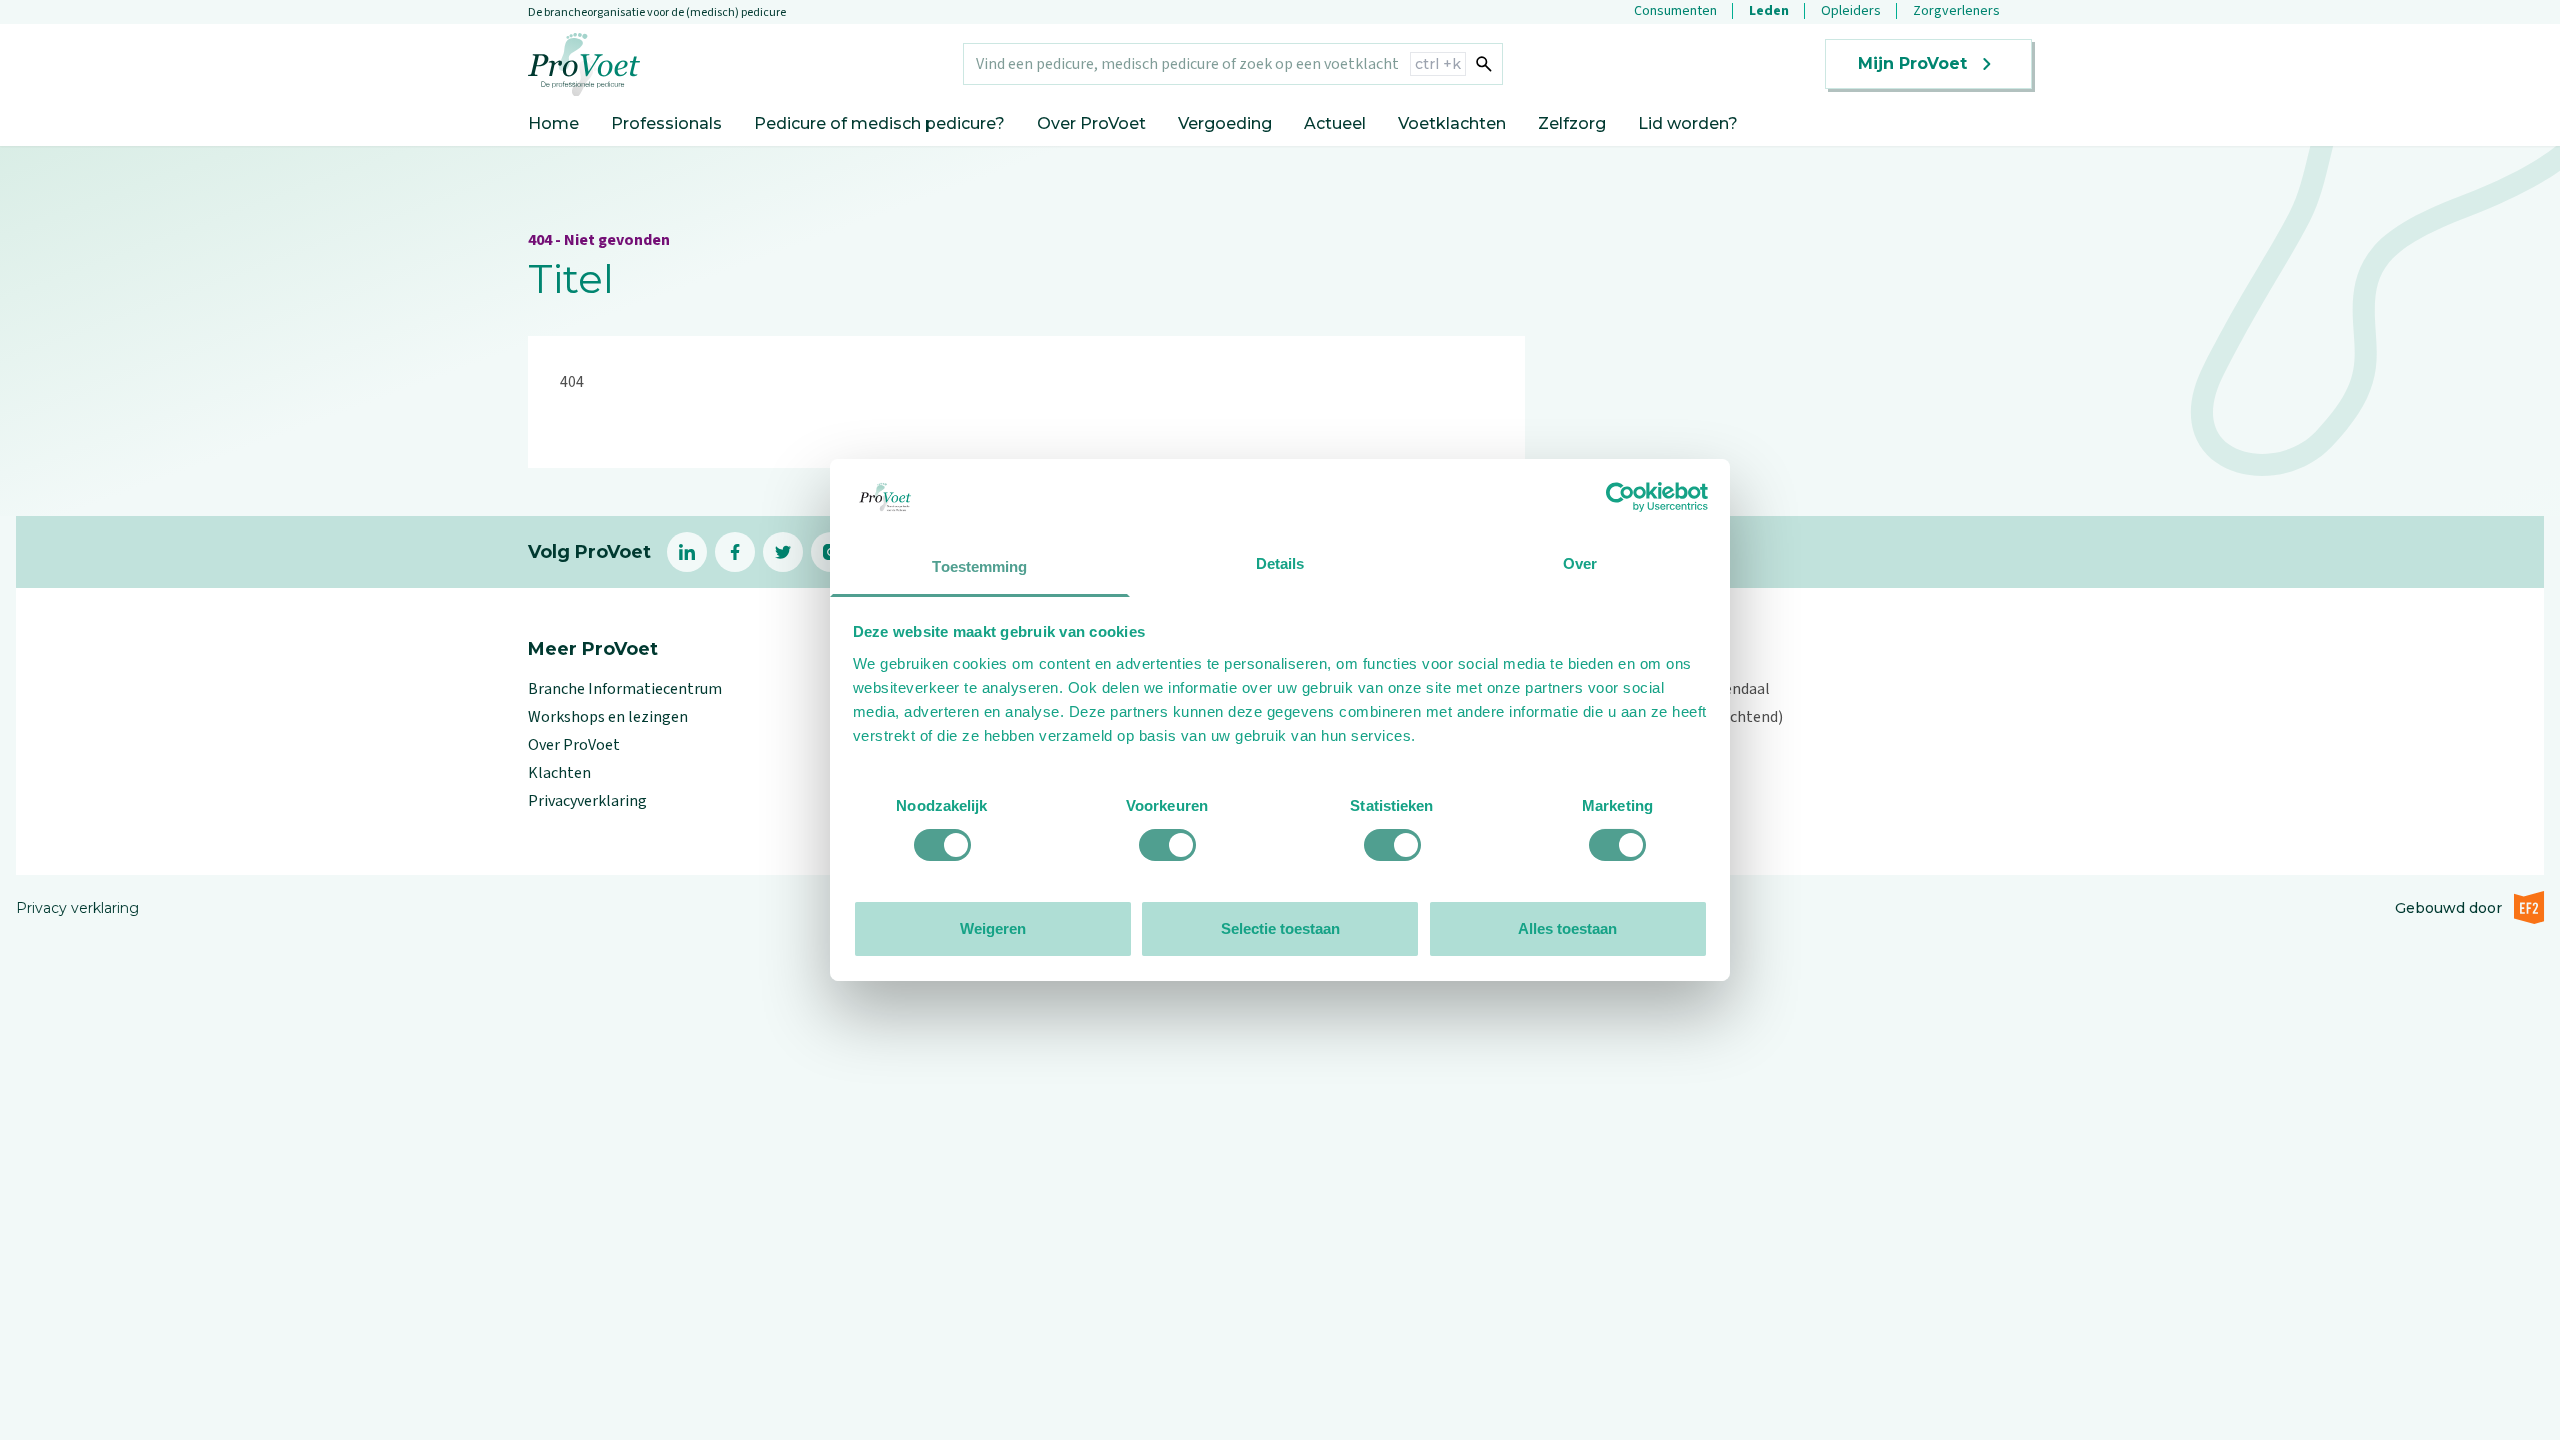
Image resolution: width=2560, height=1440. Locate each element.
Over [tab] (1580, 563)
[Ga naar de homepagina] (584, 64)
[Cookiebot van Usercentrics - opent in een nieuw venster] (1620, 497)
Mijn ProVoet (1912, 63)
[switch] (1167, 845)
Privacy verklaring (77, 908)
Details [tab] (1280, 563)
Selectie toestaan (1280, 928)
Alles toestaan (1567, 928)
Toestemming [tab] (979, 566)
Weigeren (993, 928)
